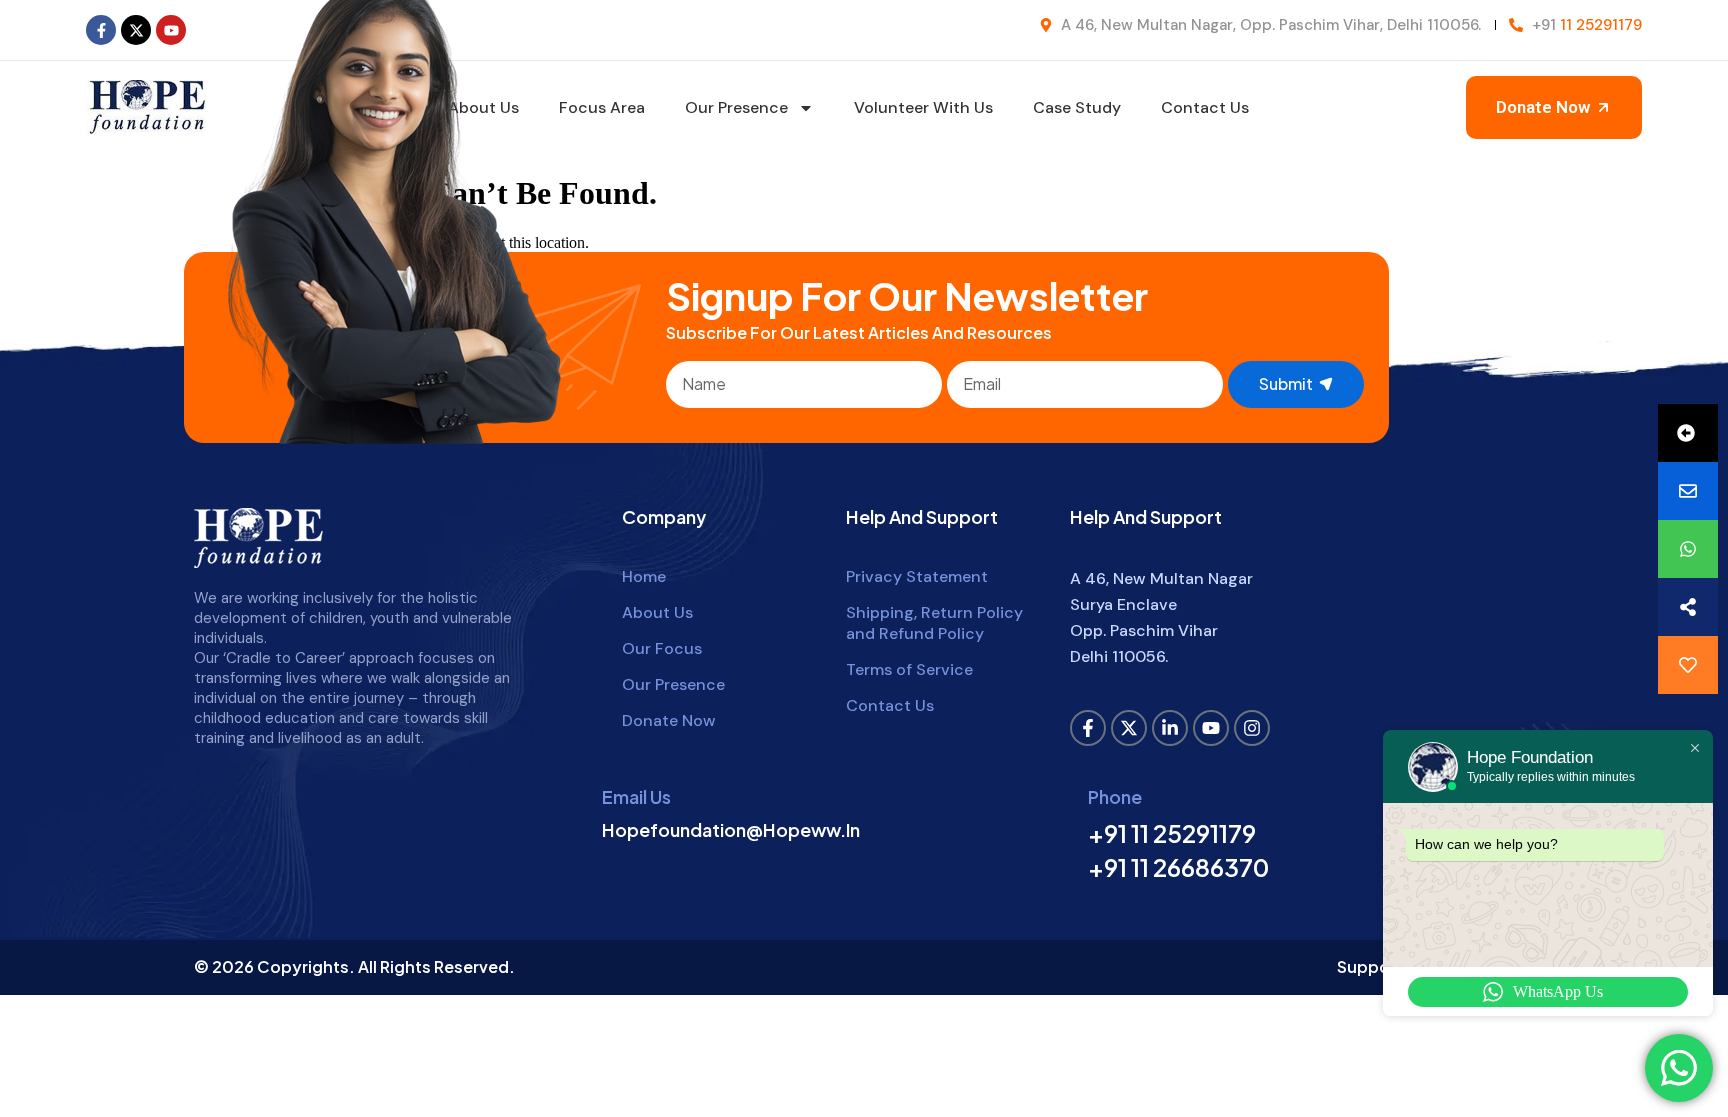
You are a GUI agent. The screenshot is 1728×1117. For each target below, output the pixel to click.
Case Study (1077, 107)
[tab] (1688, 433)
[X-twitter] (136, 30)
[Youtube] (171, 30)
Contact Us (1205, 107)
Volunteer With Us (923, 107)
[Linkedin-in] (1170, 728)
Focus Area (602, 107)
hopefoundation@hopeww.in (731, 829)
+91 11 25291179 (1172, 833)
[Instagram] (1252, 728)
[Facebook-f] (101, 30)
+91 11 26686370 (1178, 867)
